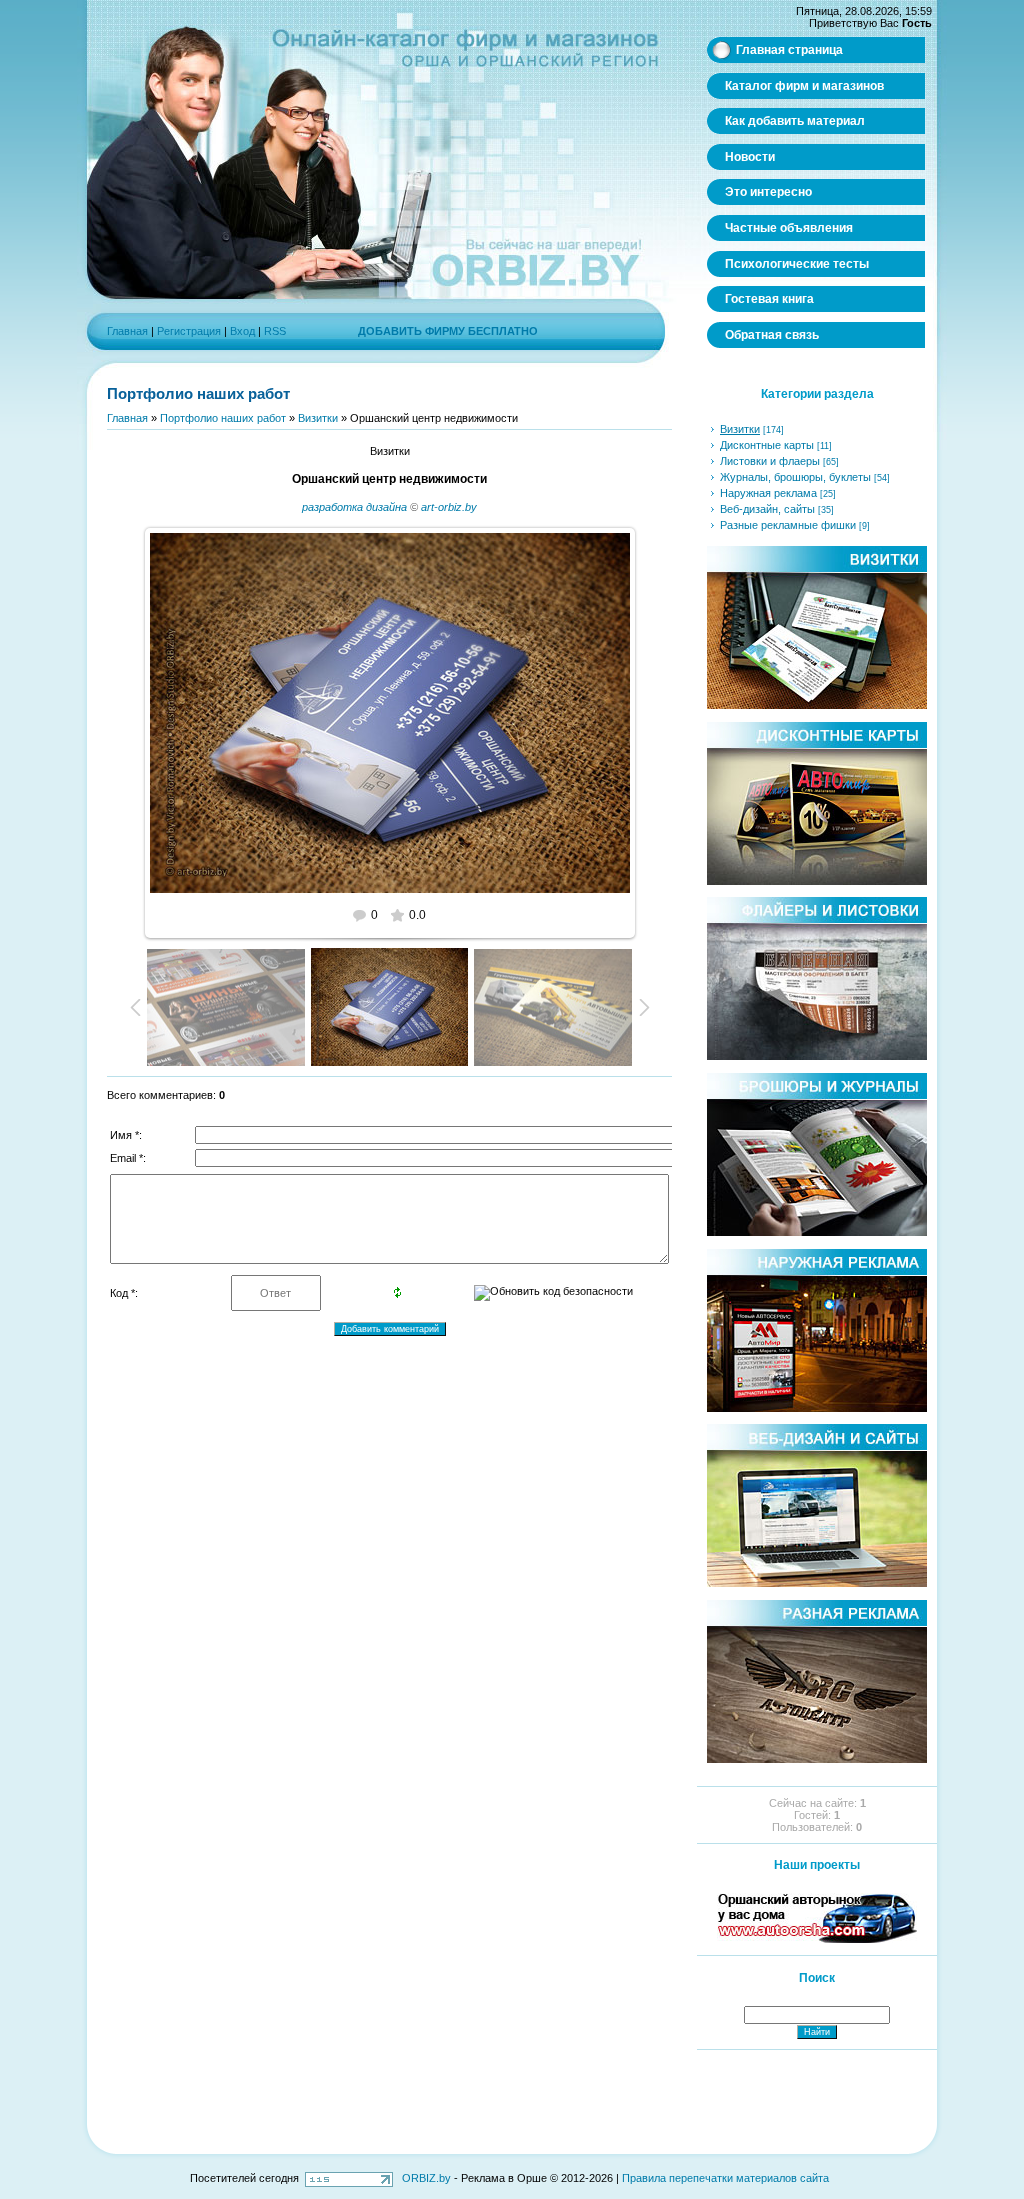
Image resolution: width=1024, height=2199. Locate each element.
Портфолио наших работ (223, 418)
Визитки (318, 418)
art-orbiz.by (449, 507)
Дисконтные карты (767, 445)
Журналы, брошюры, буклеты (795, 477)
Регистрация (189, 331)
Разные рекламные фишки (788, 525)
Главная (127, 331)
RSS (275, 331)
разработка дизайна (354, 507)
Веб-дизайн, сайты (767, 509)
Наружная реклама (768, 493)
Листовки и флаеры (770, 461)
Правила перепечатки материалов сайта (725, 2178)
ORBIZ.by (426, 2178)
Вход (242, 331)
